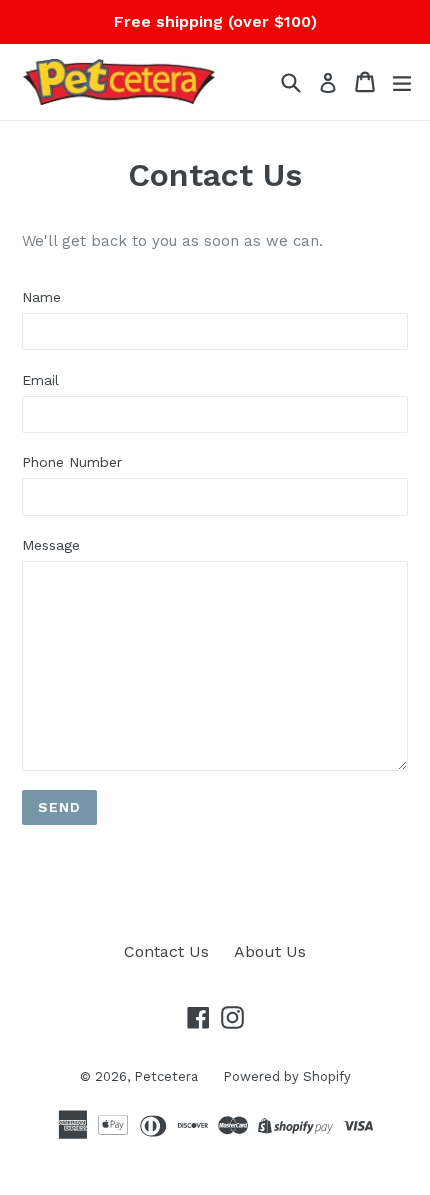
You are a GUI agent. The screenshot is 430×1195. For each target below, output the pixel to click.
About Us (270, 951)
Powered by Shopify (287, 1076)
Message (51, 545)
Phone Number (72, 462)
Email (40, 380)
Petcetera (166, 1076)
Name (41, 297)
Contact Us (166, 951)
